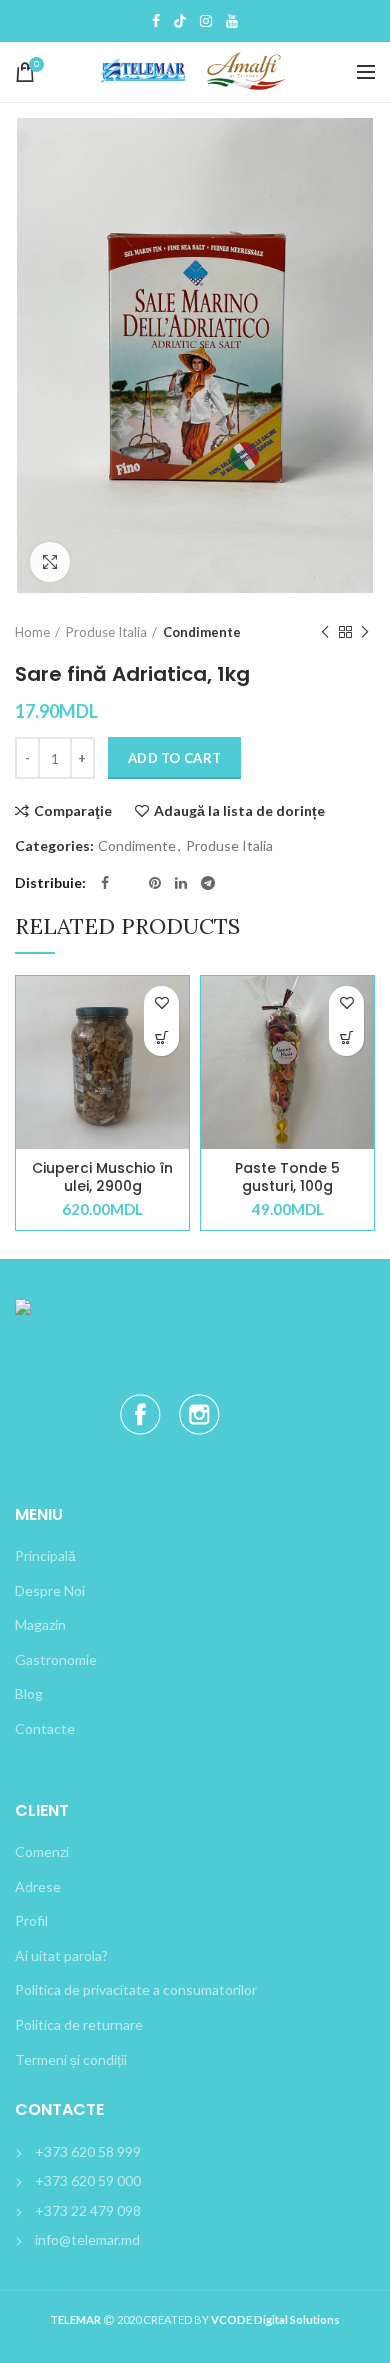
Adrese (38, 1886)
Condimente (202, 632)
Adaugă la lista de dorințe (239, 811)
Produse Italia (106, 632)
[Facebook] (156, 21)
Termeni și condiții (71, 2059)
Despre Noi (50, 1590)
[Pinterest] (155, 883)
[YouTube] (232, 21)
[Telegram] (208, 883)
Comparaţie (73, 811)
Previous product (325, 632)
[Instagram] (206, 21)
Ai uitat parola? (61, 1955)
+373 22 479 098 (88, 2210)
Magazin (40, 1624)
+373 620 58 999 (88, 2151)
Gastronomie (56, 1659)
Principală (45, 1555)
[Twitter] (180, 21)
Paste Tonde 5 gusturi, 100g (287, 1177)
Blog (29, 1693)
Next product (365, 632)
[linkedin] (181, 883)
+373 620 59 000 (88, 2180)
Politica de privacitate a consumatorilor (136, 1989)
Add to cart (174, 758)
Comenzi (42, 1851)
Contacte (45, 1728)
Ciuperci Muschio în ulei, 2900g (102, 1177)
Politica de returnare (79, 2024)
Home (32, 632)
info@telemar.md (87, 2239)
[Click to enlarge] (50, 562)
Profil (31, 1920)
